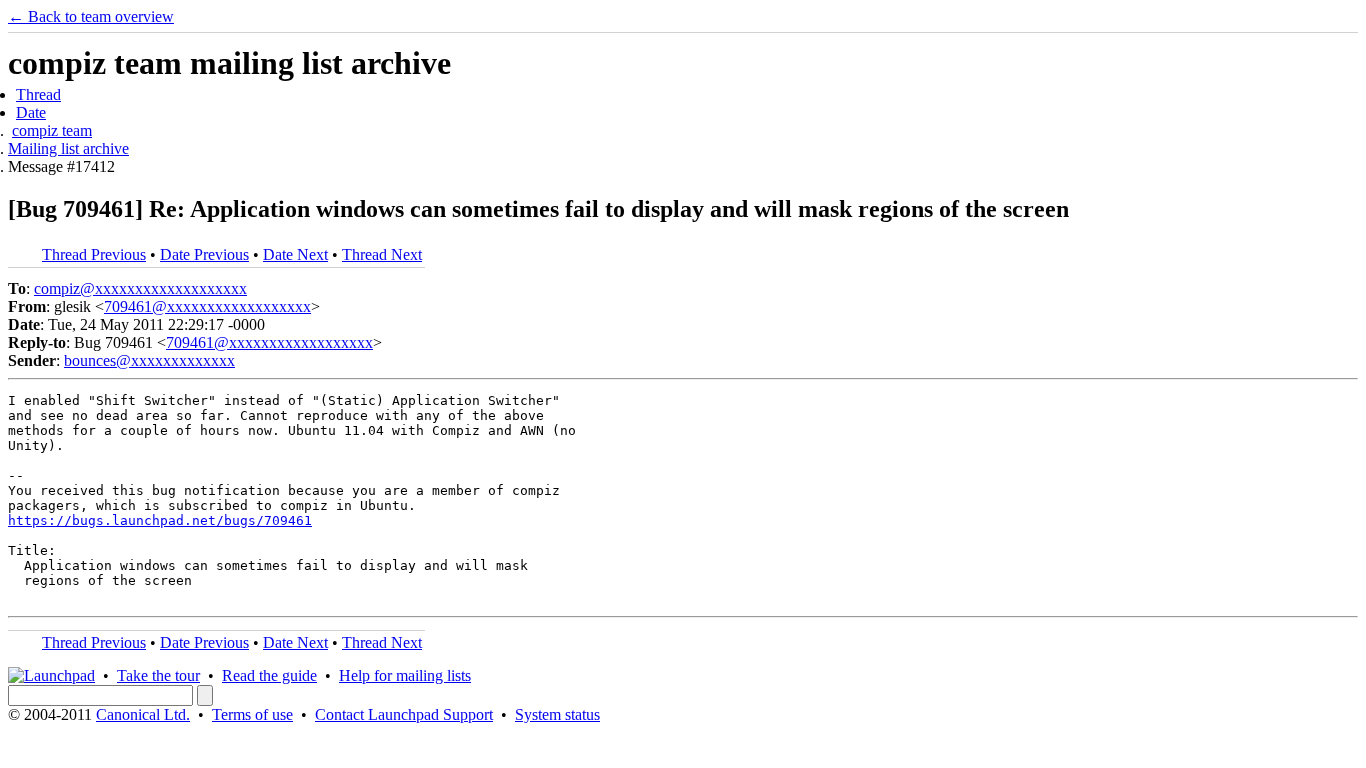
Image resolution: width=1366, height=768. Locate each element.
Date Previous (204, 254)
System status (557, 714)
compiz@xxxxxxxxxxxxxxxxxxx (140, 288)
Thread (38, 94)
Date (31, 112)
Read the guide (269, 675)
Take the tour (158, 675)
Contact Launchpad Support (404, 714)
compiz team (52, 130)
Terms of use (252, 714)
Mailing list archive (68, 148)
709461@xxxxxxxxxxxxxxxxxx (207, 306)
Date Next (295, 254)
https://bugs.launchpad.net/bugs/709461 (160, 520)
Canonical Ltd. (143, 714)
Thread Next (382, 254)
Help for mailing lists (405, 675)
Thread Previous (94, 254)
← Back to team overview (91, 16)
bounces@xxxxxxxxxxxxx (149, 360)
